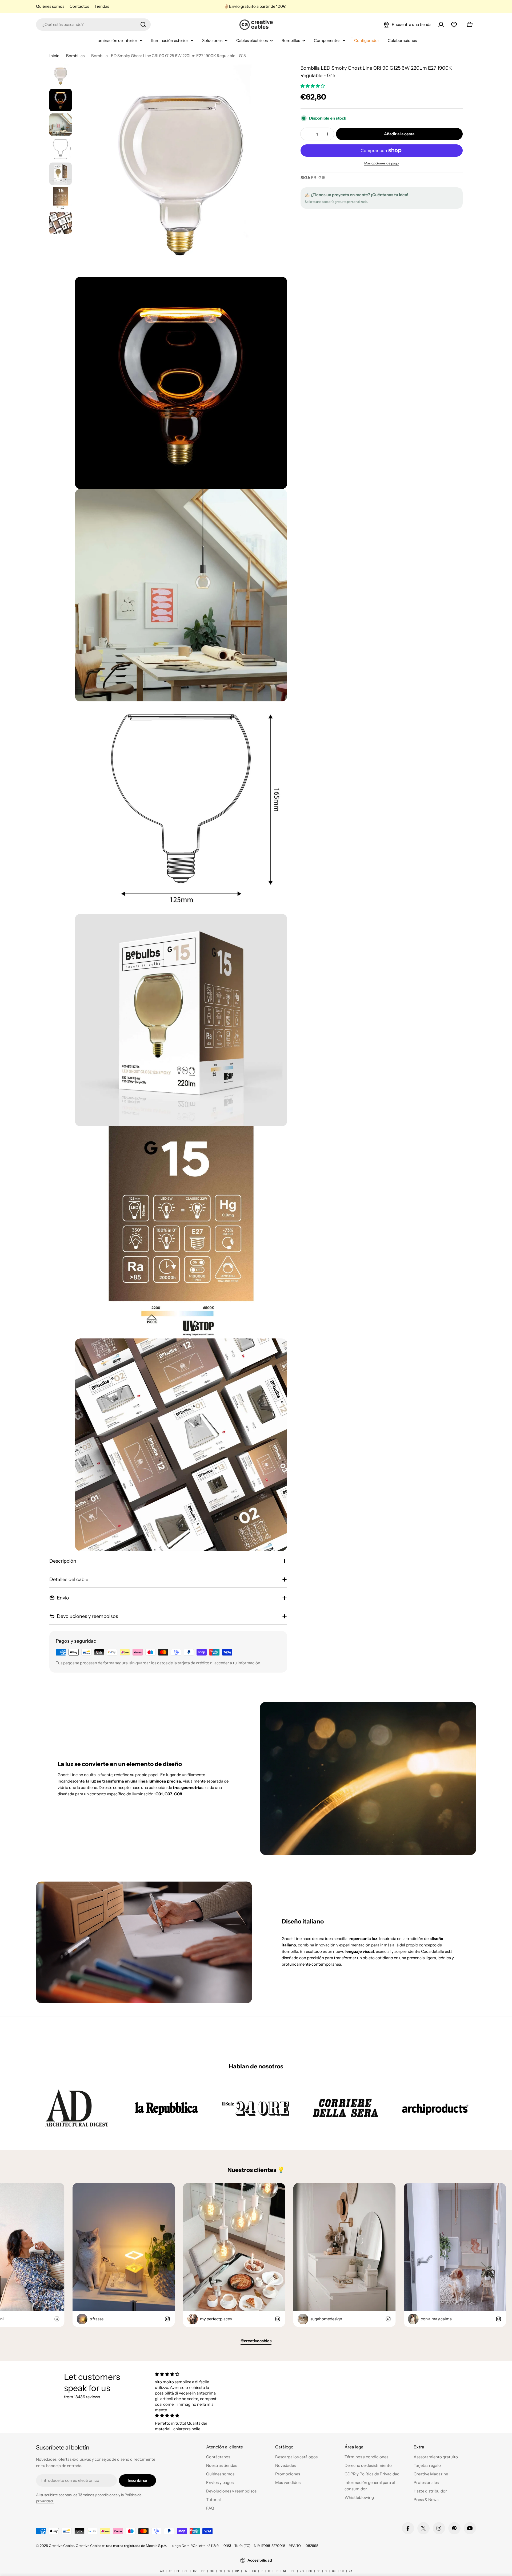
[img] (187, 2374)
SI (326, 2571)
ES (220, 2571)
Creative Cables (61, 2546)
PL (293, 2571)
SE (318, 2571)
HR (246, 2571)
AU (162, 2571)
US (342, 2571)
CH (186, 2571)
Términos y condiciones (98, 2495)
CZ (195, 2571)
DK (212, 2571)
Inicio (54, 56)
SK (310, 2571)
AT (170, 2571)
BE (178, 2571)
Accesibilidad (260, 2560)
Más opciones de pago (382, 163)
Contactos (79, 6)
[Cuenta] (441, 25)
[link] (77, 2108)
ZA (351, 2571)
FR (228, 2571)
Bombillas (75, 56)
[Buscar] (143, 25)
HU (254, 2571)
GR (237, 2571)
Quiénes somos (50, 6)
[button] (313, 86)
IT (269, 2571)
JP (277, 2571)
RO (302, 2571)
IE (262, 2571)
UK (334, 2571)
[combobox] (93, 25)
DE (203, 2571)
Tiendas (102, 6)
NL (285, 2571)
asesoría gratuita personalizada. (345, 202)
